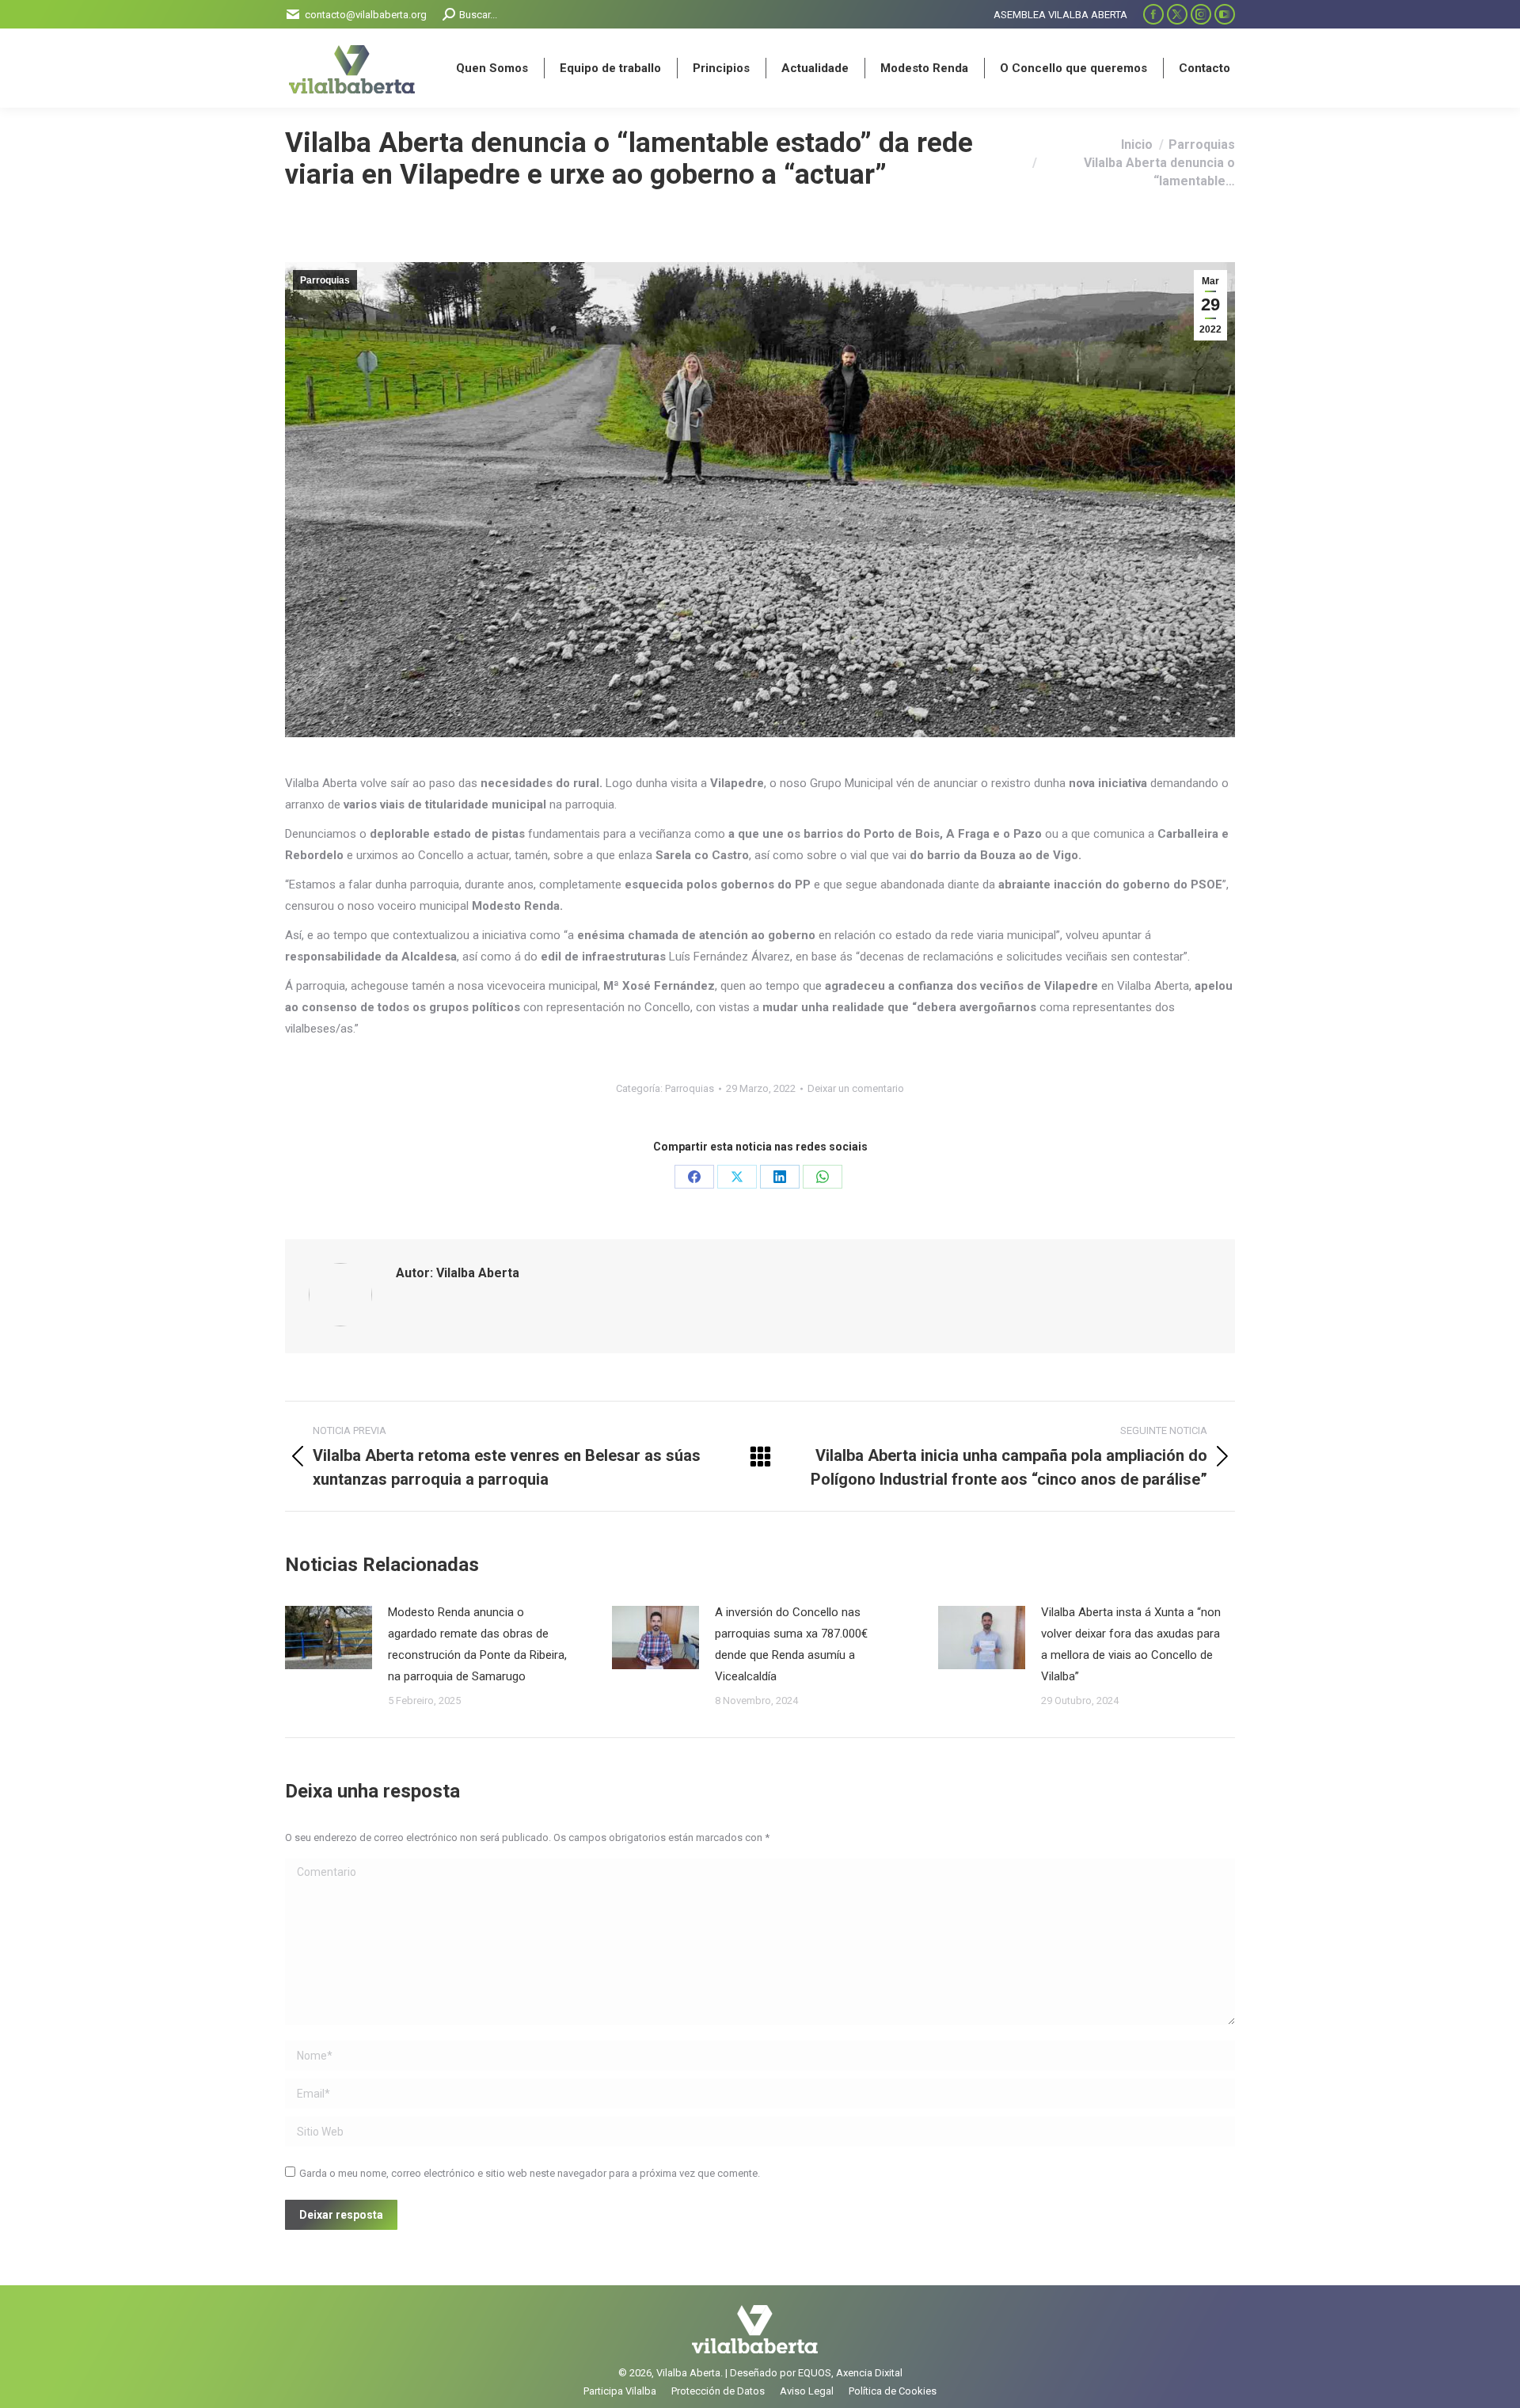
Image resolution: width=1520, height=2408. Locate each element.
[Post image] (329, 1638)
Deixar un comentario (856, 1088)
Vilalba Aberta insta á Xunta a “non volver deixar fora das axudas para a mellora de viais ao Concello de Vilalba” (1131, 1644)
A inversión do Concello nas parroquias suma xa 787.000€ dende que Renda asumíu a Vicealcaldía (791, 1644)
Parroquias (325, 280)
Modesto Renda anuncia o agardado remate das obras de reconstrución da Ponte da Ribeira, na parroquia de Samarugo (477, 1644)
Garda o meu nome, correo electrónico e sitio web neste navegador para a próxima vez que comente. (530, 2173)
